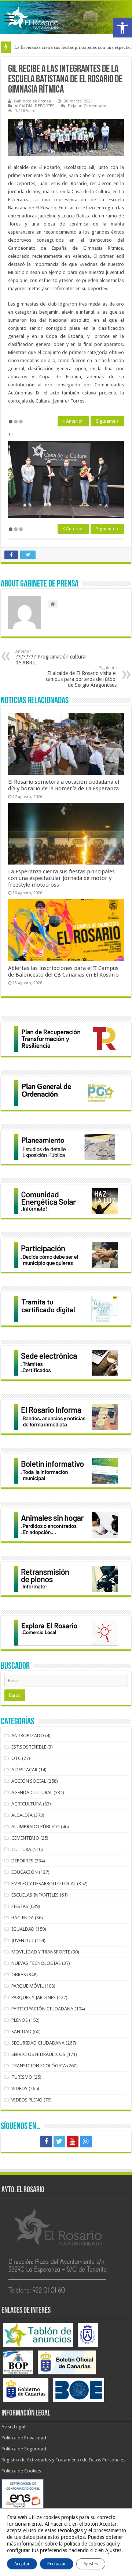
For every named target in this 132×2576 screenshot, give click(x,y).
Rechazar (57, 2564)
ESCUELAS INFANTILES (35, 1895)
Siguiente (106, 421)
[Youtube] (73, 2142)
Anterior (74, 421)
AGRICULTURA (27, 1804)
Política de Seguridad (24, 2449)
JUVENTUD (23, 1940)
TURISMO (22, 2077)
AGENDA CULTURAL (32, 1792)
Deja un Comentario (87, 106)
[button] (122, 28)
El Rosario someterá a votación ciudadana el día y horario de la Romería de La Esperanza (64, 785)
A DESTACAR (24, 1770)
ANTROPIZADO (28, 1736)
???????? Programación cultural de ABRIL (51, 657)
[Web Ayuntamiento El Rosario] (66, 18)
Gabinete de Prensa (32, 101)
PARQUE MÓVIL (27, 1986)
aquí (111, 2544)
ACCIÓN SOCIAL (29, 1781)
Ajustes (91, 2564)
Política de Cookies (21, 2471)
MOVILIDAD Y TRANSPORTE (41, 1952)
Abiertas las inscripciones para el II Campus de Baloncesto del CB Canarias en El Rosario (63, 971)
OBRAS (19, 1975)
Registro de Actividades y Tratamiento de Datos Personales (63, 2460)
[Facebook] (46, 2142)
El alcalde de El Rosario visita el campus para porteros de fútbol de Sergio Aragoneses (81, 677)
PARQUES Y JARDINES (34, 1997)
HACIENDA (23, 1918)
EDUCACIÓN (25, 1872)
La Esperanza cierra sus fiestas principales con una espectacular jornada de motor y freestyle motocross (61, 878)
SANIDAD (21, 2032)
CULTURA (21, 1849)
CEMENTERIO (25, 1838)
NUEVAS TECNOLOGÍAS (36, 1963)
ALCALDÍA (24, 106)
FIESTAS (20, 1906)
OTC (16, 1758)
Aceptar (22, 2564)
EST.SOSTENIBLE (29, 1747)
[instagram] (86, 2142)
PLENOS (20, 2020)
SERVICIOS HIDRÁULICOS (38, 2054)
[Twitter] (59, 2142)
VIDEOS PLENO (27, 2100)
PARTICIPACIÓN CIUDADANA (42, 2009)
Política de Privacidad (24, 2438)
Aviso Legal (13, 2427)
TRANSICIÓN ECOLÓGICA (39, 2066)
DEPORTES (45, 106)
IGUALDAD (23, 1929)
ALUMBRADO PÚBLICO (36, 1827)
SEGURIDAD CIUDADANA (38, 2043)
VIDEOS (19, 2088)
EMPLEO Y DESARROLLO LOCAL (44, 1884)
